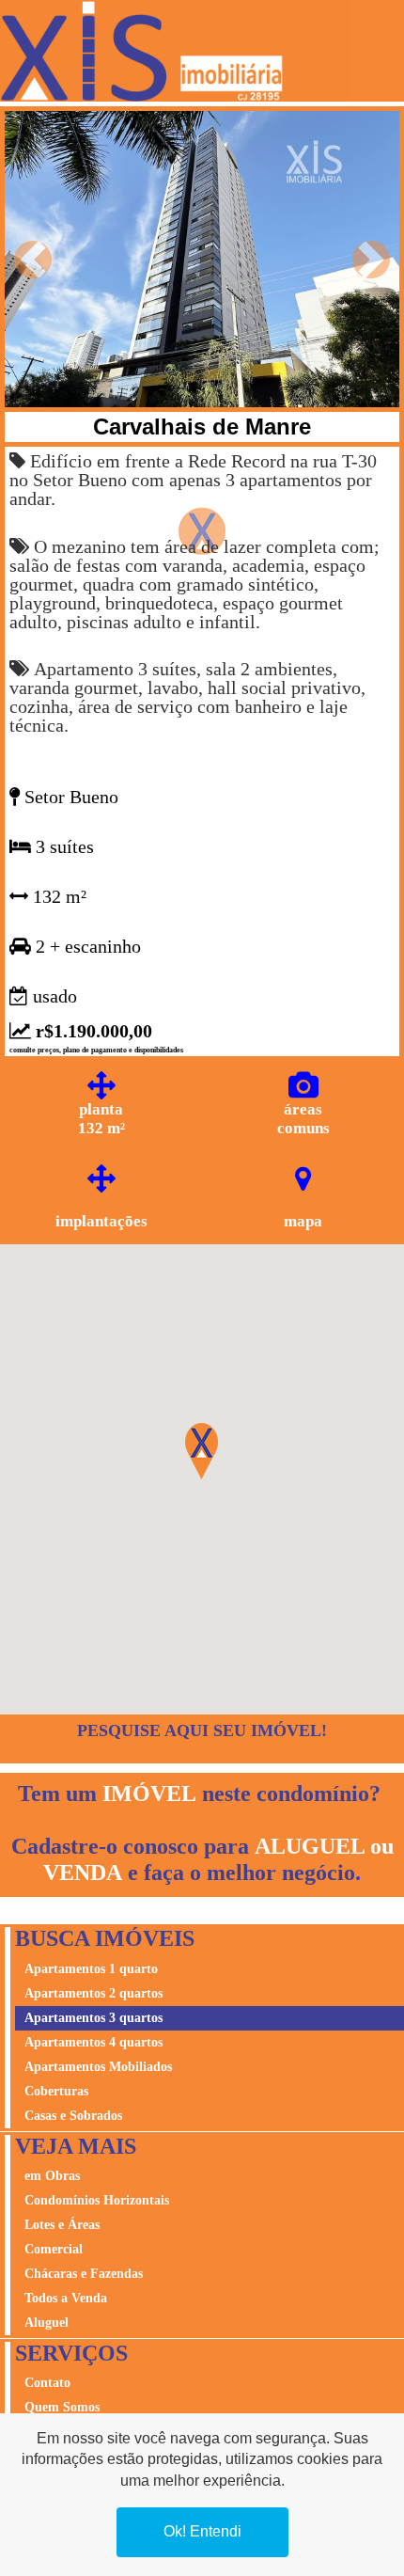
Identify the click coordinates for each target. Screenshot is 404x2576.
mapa (303, 1221)
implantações (101, 1221)
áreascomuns (303, 1119)
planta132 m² (101, 1119)
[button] (33, 259)
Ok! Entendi (202, 2531)
